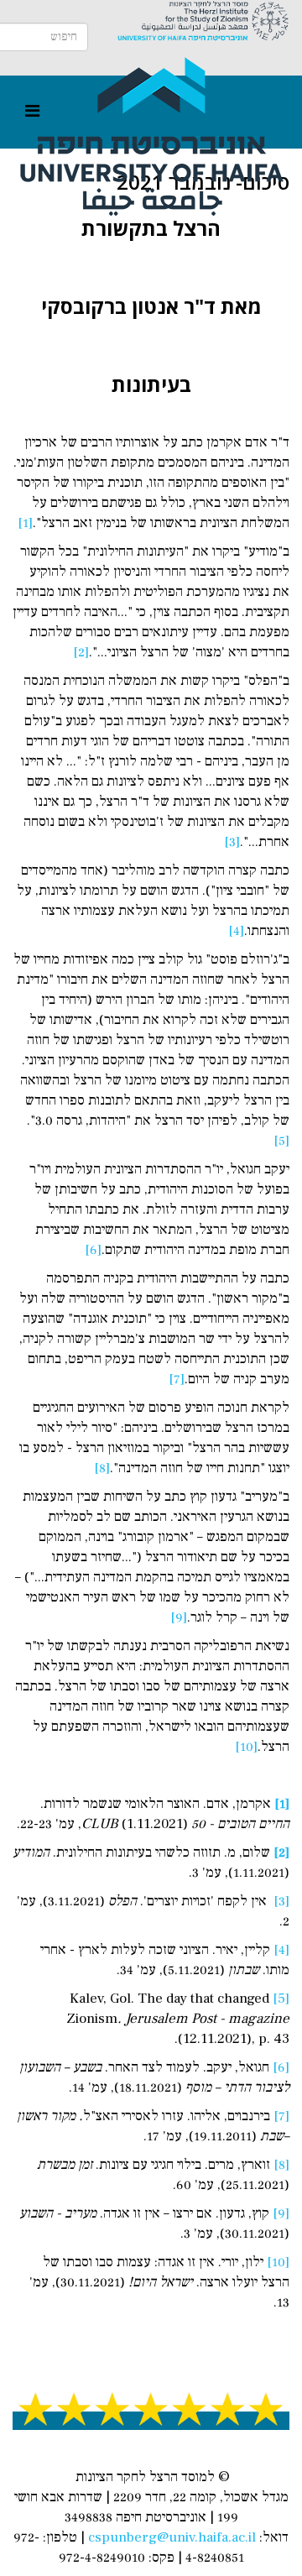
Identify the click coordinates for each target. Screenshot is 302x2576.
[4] (236, 931)
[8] (102, 1468)
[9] (179, 1617)
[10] (246, 1747)
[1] (25, 523)
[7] (177, 1379)
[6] (93, 1250)
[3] (232, 842)
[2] (81, 652)
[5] (281, 1141)
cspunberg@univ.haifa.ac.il (172, 2537)
